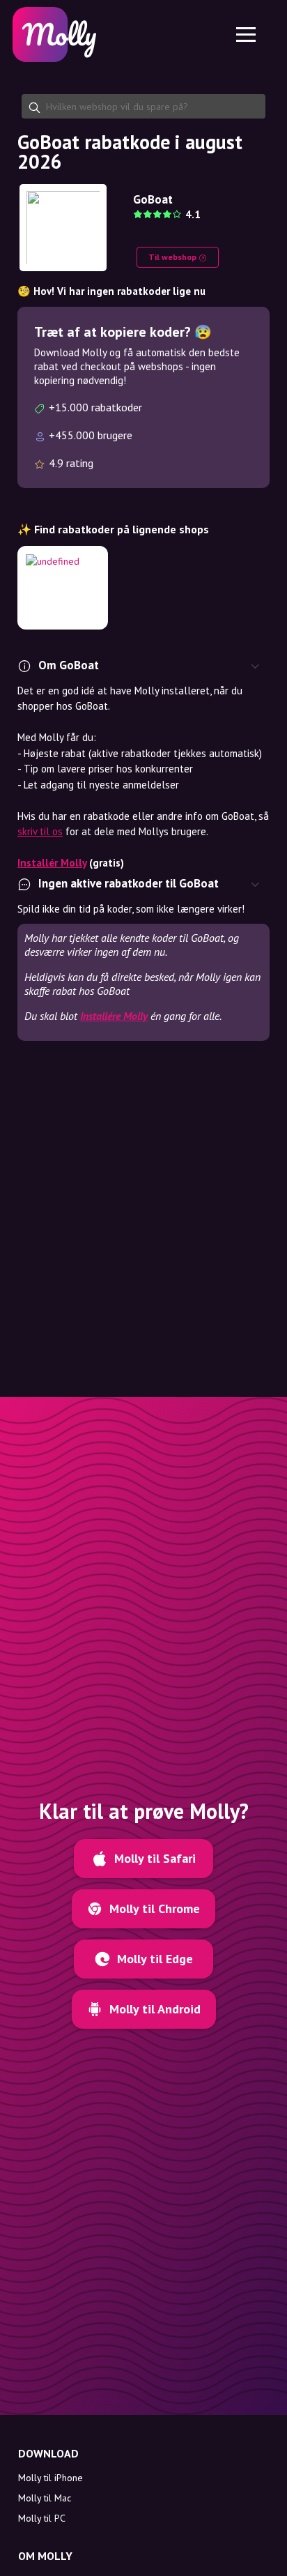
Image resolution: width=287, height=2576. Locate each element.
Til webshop (173, 257)
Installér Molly (52, 863)
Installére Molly (114, 1016)
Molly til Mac (45, 2498)
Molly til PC (42, 2518)
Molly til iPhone (51, 2478)
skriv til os (40, 831)
